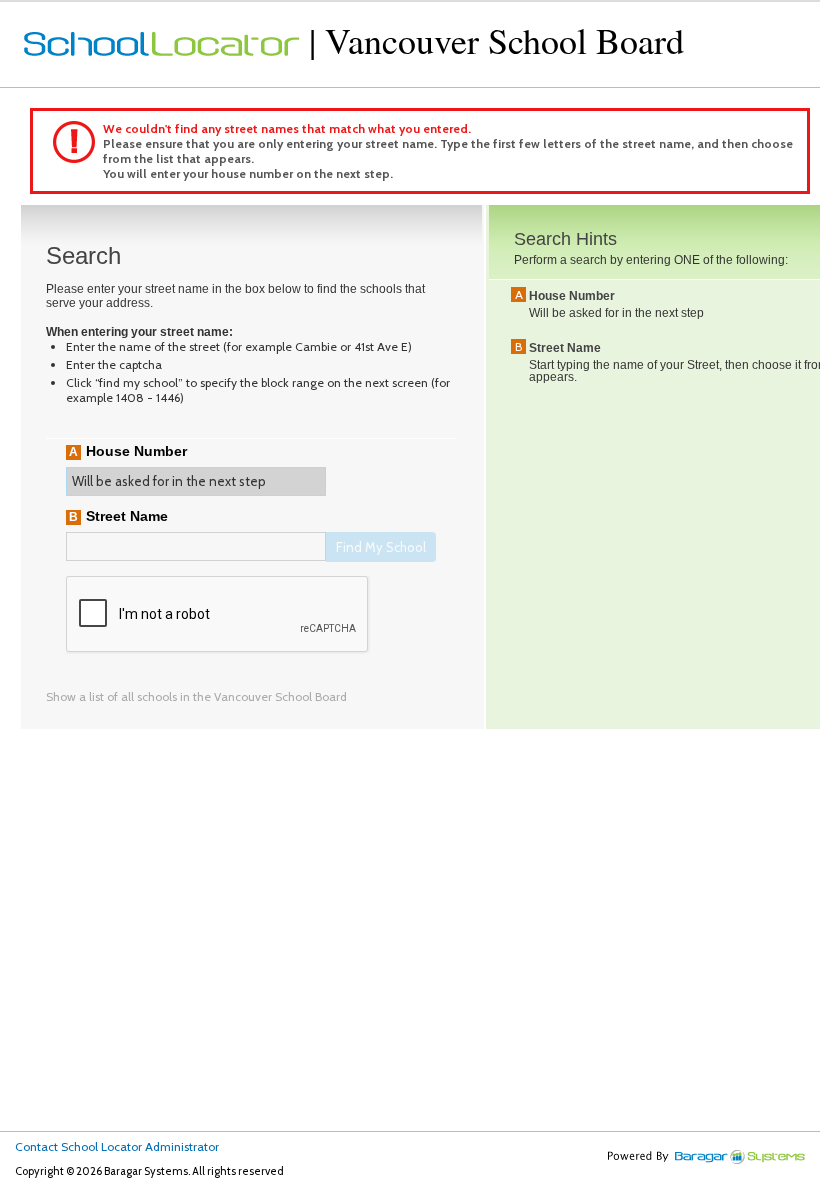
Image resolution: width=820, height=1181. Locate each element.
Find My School (381, 547)
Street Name (127, 516)
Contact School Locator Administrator (117, 1146)
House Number (136, 451)
